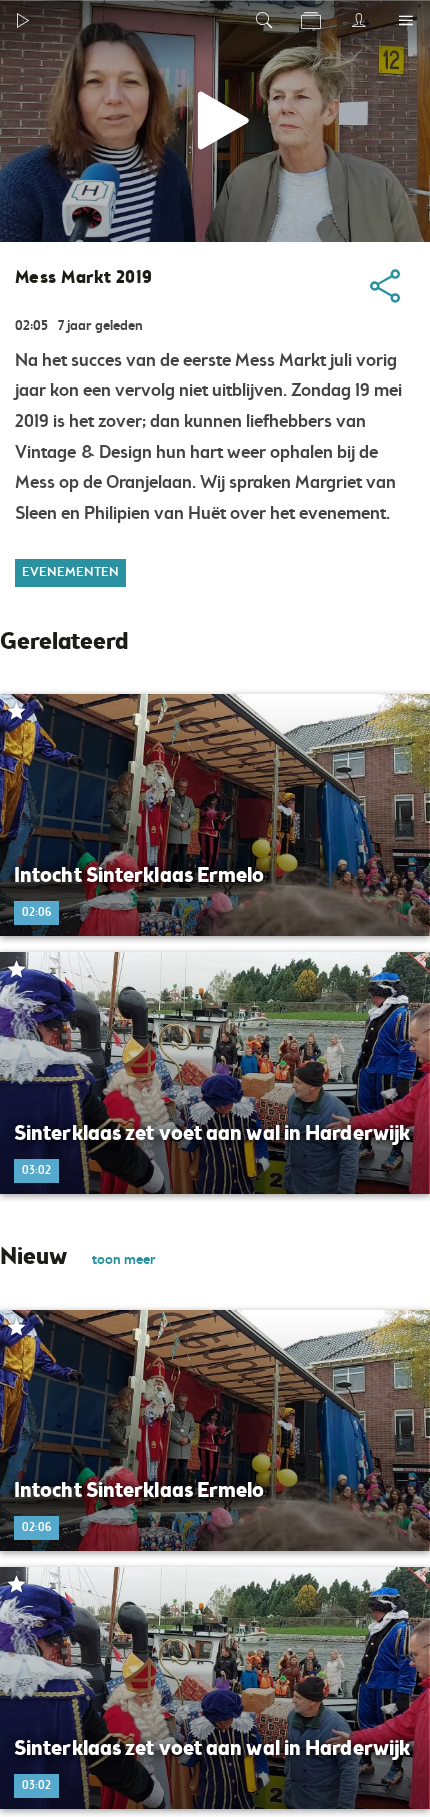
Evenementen (70, 572)
